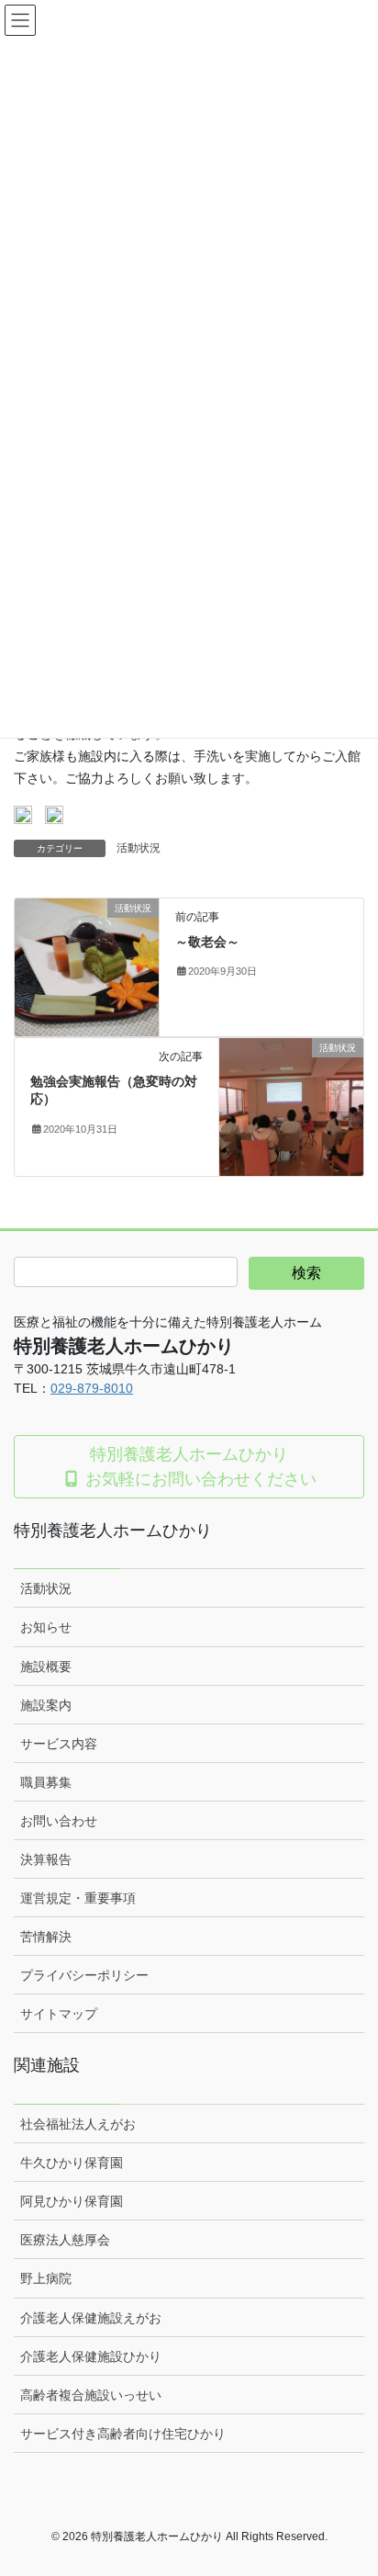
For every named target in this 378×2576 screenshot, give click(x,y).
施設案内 (46, 1705)
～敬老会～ (207, 942)
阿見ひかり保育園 (72, 2201)
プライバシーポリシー (84, 1975)
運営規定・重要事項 (78, 1898)
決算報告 (46, 1859)
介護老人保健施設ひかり (91, 2356)
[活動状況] (87, 966)
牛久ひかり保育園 (72, 2163)
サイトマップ (59, 2014)
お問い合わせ (59, 1821)
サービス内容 (59, 1744)
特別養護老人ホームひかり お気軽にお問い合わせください (199, 1466)
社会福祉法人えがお (78, 2124)
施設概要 (46, 1666)
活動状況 (139, 848)
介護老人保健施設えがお (91, 2318)
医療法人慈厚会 (65, 2240)
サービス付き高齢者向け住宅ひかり (123, 2434)
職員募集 (46, 1782)
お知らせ (46, 1627)
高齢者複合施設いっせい (91, 2395)
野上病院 (46, 2278)
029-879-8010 (92, 1388)
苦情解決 (46, 1937)
